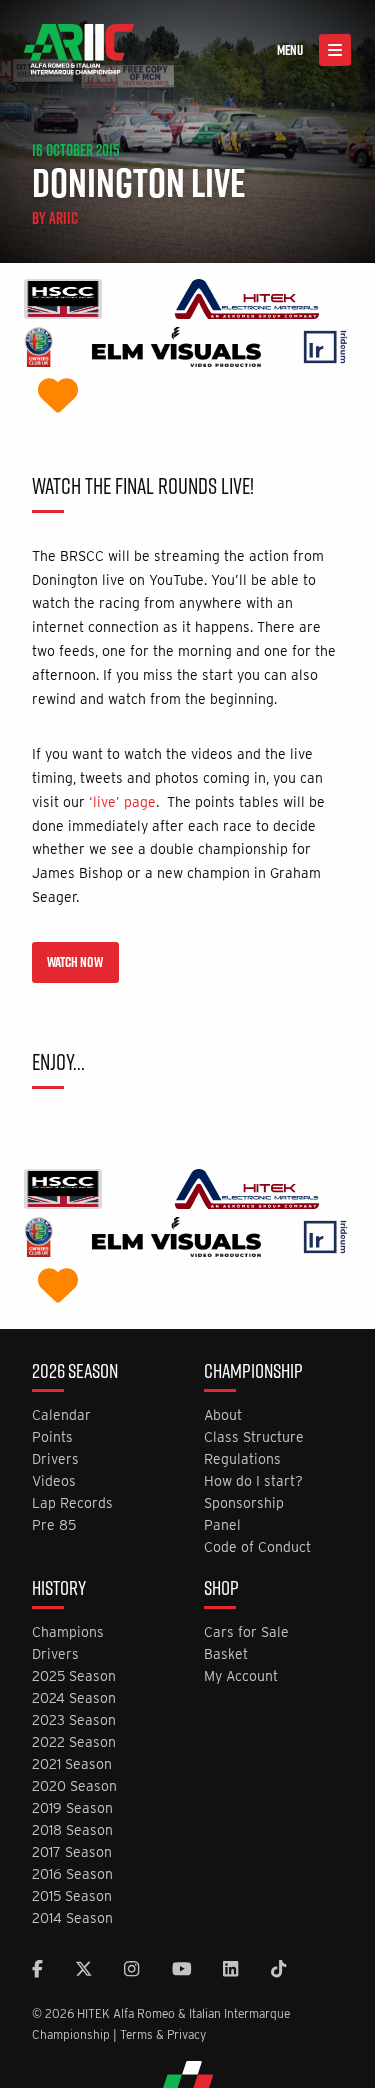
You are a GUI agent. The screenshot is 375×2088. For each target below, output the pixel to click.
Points (52, 1437)
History (59, 1590)
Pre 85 (54, 1525)
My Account (241, 1676)
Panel (222, 1525)
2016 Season (72, 1874)
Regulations (242, 1459)
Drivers (55, 1459)
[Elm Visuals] (176, 349)
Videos (54, 1481)
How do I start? (253, 1481)
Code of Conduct (257, 1547)
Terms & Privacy (163, 2034)
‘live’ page (122, 802)
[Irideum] (325, 349)
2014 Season (72, 1918)
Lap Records (72, 1503)
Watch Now (75, 962)
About (223, 1415)
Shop (221, 1590)
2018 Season (72, 1830)
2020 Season (74, 1786)
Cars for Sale (246, 1632)
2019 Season (72, 1808)
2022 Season (74, 1742)
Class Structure (254, 1437)
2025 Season (74, 1676)
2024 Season (74, 1698)
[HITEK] (247, 301)
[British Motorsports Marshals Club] (58, 397)
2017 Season (72, 1852)
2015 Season (72, 1896)
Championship (253, 1373)
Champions (68, 1632)
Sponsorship (244, 1503)
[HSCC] (63, 301)
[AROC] (38, 349)
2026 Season (75, 1373)
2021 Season (72, 1764)
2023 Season (74, 1720)
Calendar (61, 1415)
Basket (226, 1654)
